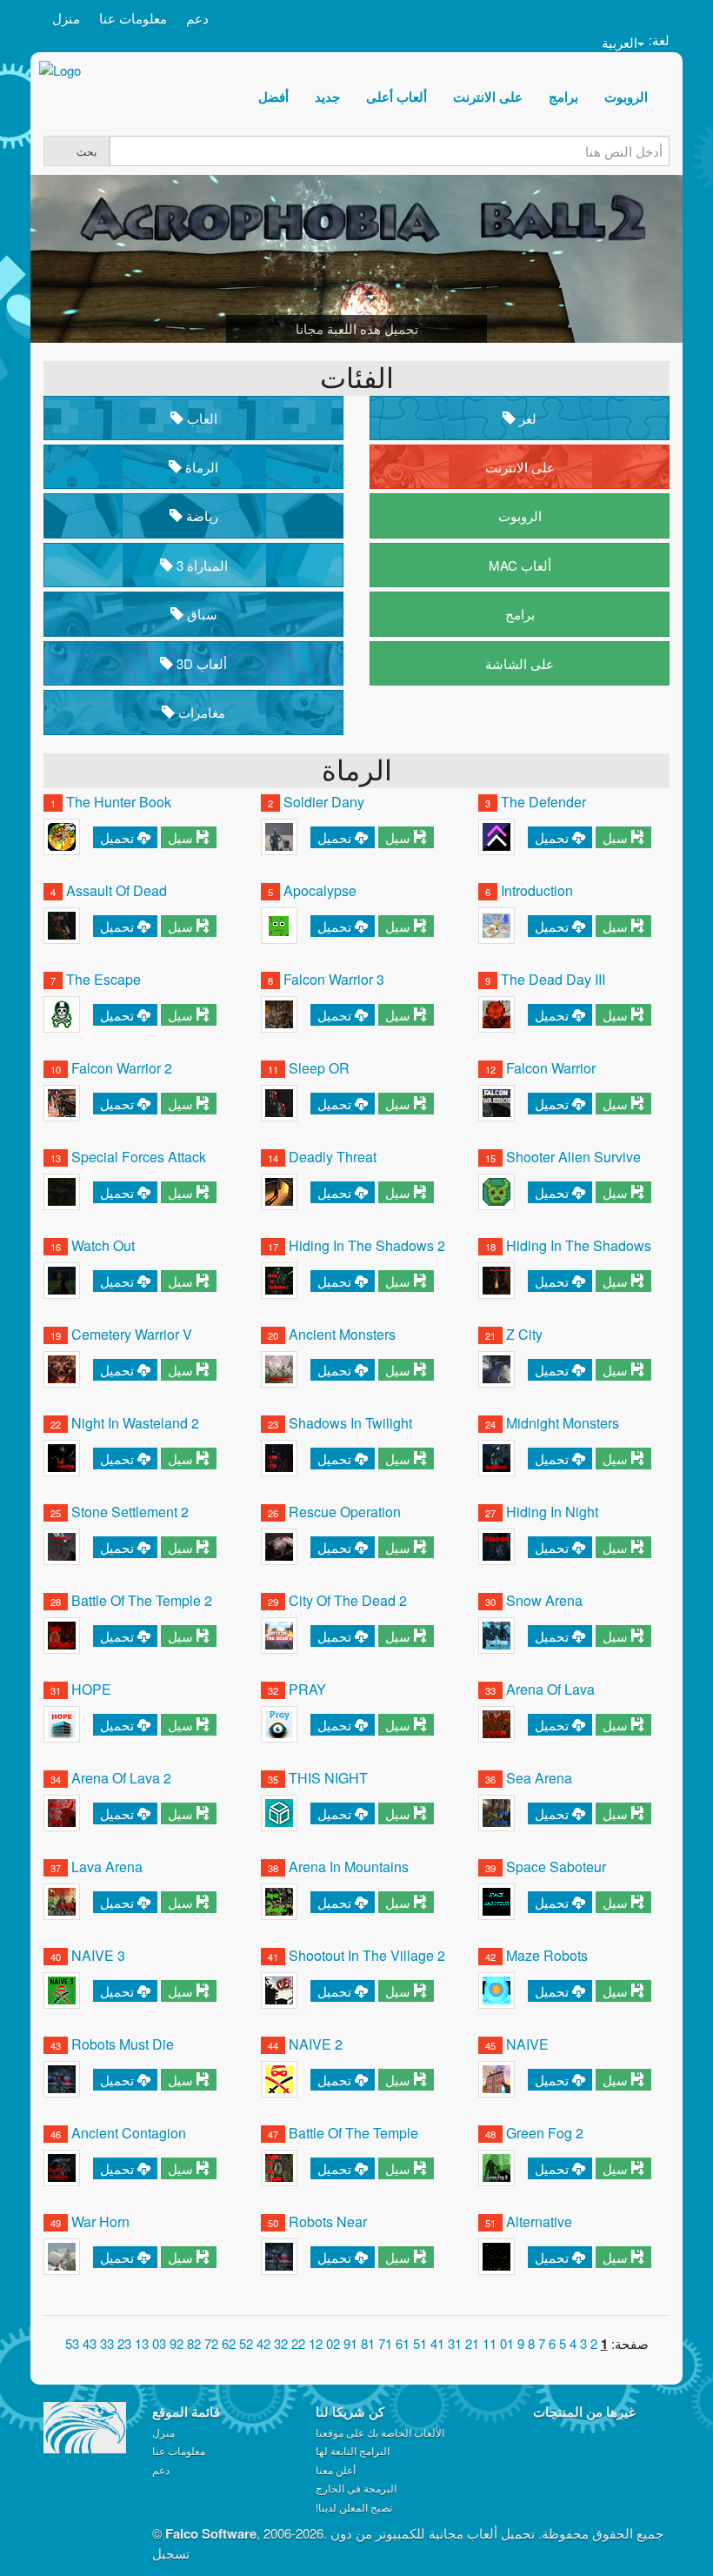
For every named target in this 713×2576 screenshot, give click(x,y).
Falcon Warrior (551, 1068)
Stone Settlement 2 (130, 1512)
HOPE (91, 1689)
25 (246, 2343)
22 (298, 2343)
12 (472, 2343)
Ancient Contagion (129, 2133)
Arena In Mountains (349, 1867)
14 (437, 2343)
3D (200, 663)
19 (350, 2343)
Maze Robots (547, 1955)
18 (368, 2343)
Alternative (539, 2221)
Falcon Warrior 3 (334, 979)
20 (333, 2343)
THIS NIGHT (328, 1778)
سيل (180, 837)
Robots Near (328, 2221)
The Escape (103, 979)
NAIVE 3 (98, 1955)
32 (124, 2343)
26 (229, 2343)
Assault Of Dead (117, 890)
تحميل (117, 837)
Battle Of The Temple (353, 2133)
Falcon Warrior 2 (122, 1068)
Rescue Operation (345, 1512)
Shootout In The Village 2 (367, 1955)
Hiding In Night (552, 1512)
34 (90, 2343)
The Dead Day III (553, 979)
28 (194, 2343)
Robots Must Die (123, 2044)
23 (281, 2343)
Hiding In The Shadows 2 (367, 1245)
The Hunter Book (119, 802)
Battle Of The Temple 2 (142, 1600)
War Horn (100, 2221)
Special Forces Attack (139, 1157)
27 (211, 2343)
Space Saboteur (556, 1867)
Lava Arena (107, 1867)
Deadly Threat (333, 1157)
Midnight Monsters (563, 1423)
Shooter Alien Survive (573, 1157)
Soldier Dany (324, 802)
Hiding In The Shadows (579, 1245)
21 (316, 2343)
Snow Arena (544, 1600)
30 (159, 2343)
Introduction (537, 890)
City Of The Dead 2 (348, 1600)
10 (507, 2343)
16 (403, 2343)
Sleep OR (319, 1068)
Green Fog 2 (545, 2133)
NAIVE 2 (316, 2044)
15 (420, 2343)
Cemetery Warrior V (132, 1334)
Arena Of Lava (550, 1689)
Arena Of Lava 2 (121, 1778)
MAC (520, 565)
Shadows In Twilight (350, 1423)
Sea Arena (539, 1778)
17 (385, 2343)
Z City (524, 1334)
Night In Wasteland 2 (135, 1423)
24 (263, 2343)
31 (142, 2343)
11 (490, 2343)
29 (177, 2343)
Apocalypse (320, 890)
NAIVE (527, 2044)
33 (107, 2343)
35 (72, 2343)
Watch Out (103, 1245)
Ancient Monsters (342, 1334)
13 (455, 2343)
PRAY (307, 1689)
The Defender (543, 802)
